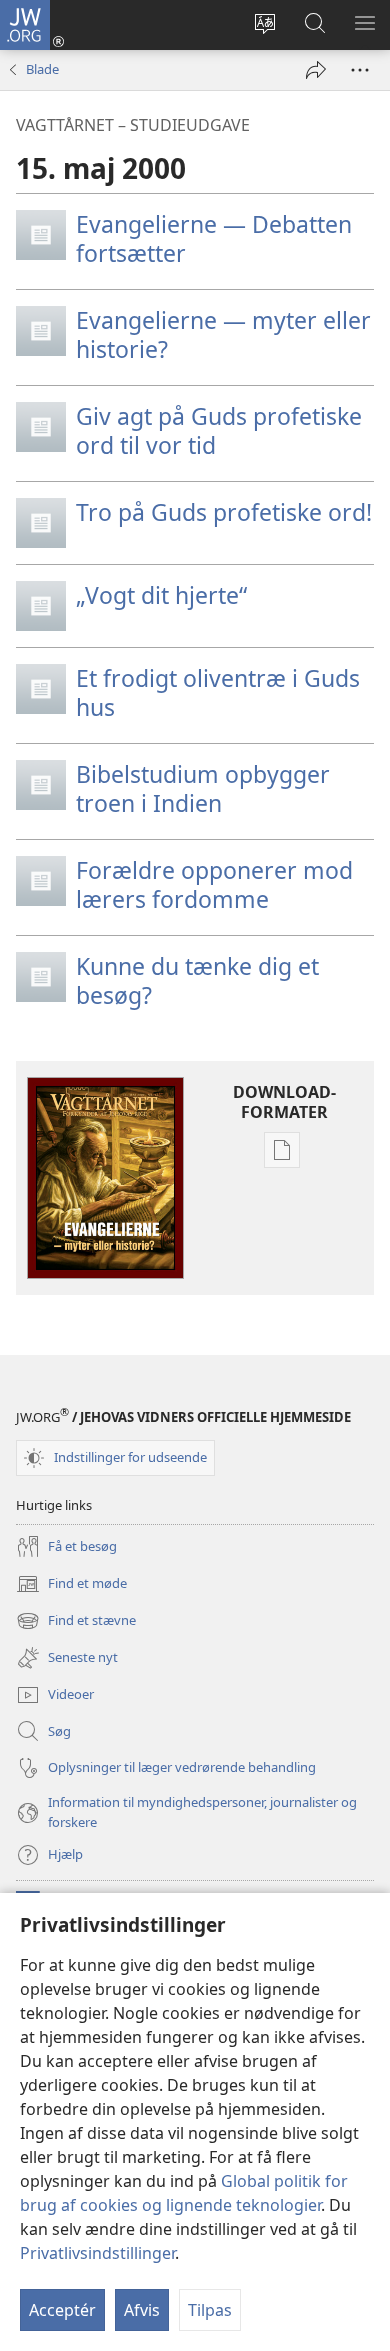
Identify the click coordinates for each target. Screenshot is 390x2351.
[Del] (316, 70)
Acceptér (62, 2310)
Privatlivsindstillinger (97, 2253)
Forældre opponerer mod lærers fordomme (214, 884)
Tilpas (210, 2310)
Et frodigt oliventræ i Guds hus (218, 692)
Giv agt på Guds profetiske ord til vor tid (219, 430)
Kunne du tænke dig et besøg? (197, 980)
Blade (42, 69)
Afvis (142, 2310)
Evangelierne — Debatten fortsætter (214, 238)
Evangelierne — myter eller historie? (223, 334)
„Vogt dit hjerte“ (161, 595)
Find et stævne (76, 1622)
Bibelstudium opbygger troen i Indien (203, 788)
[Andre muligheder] (360, 70)
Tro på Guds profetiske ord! (224, 512)
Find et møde (71, 1585)
